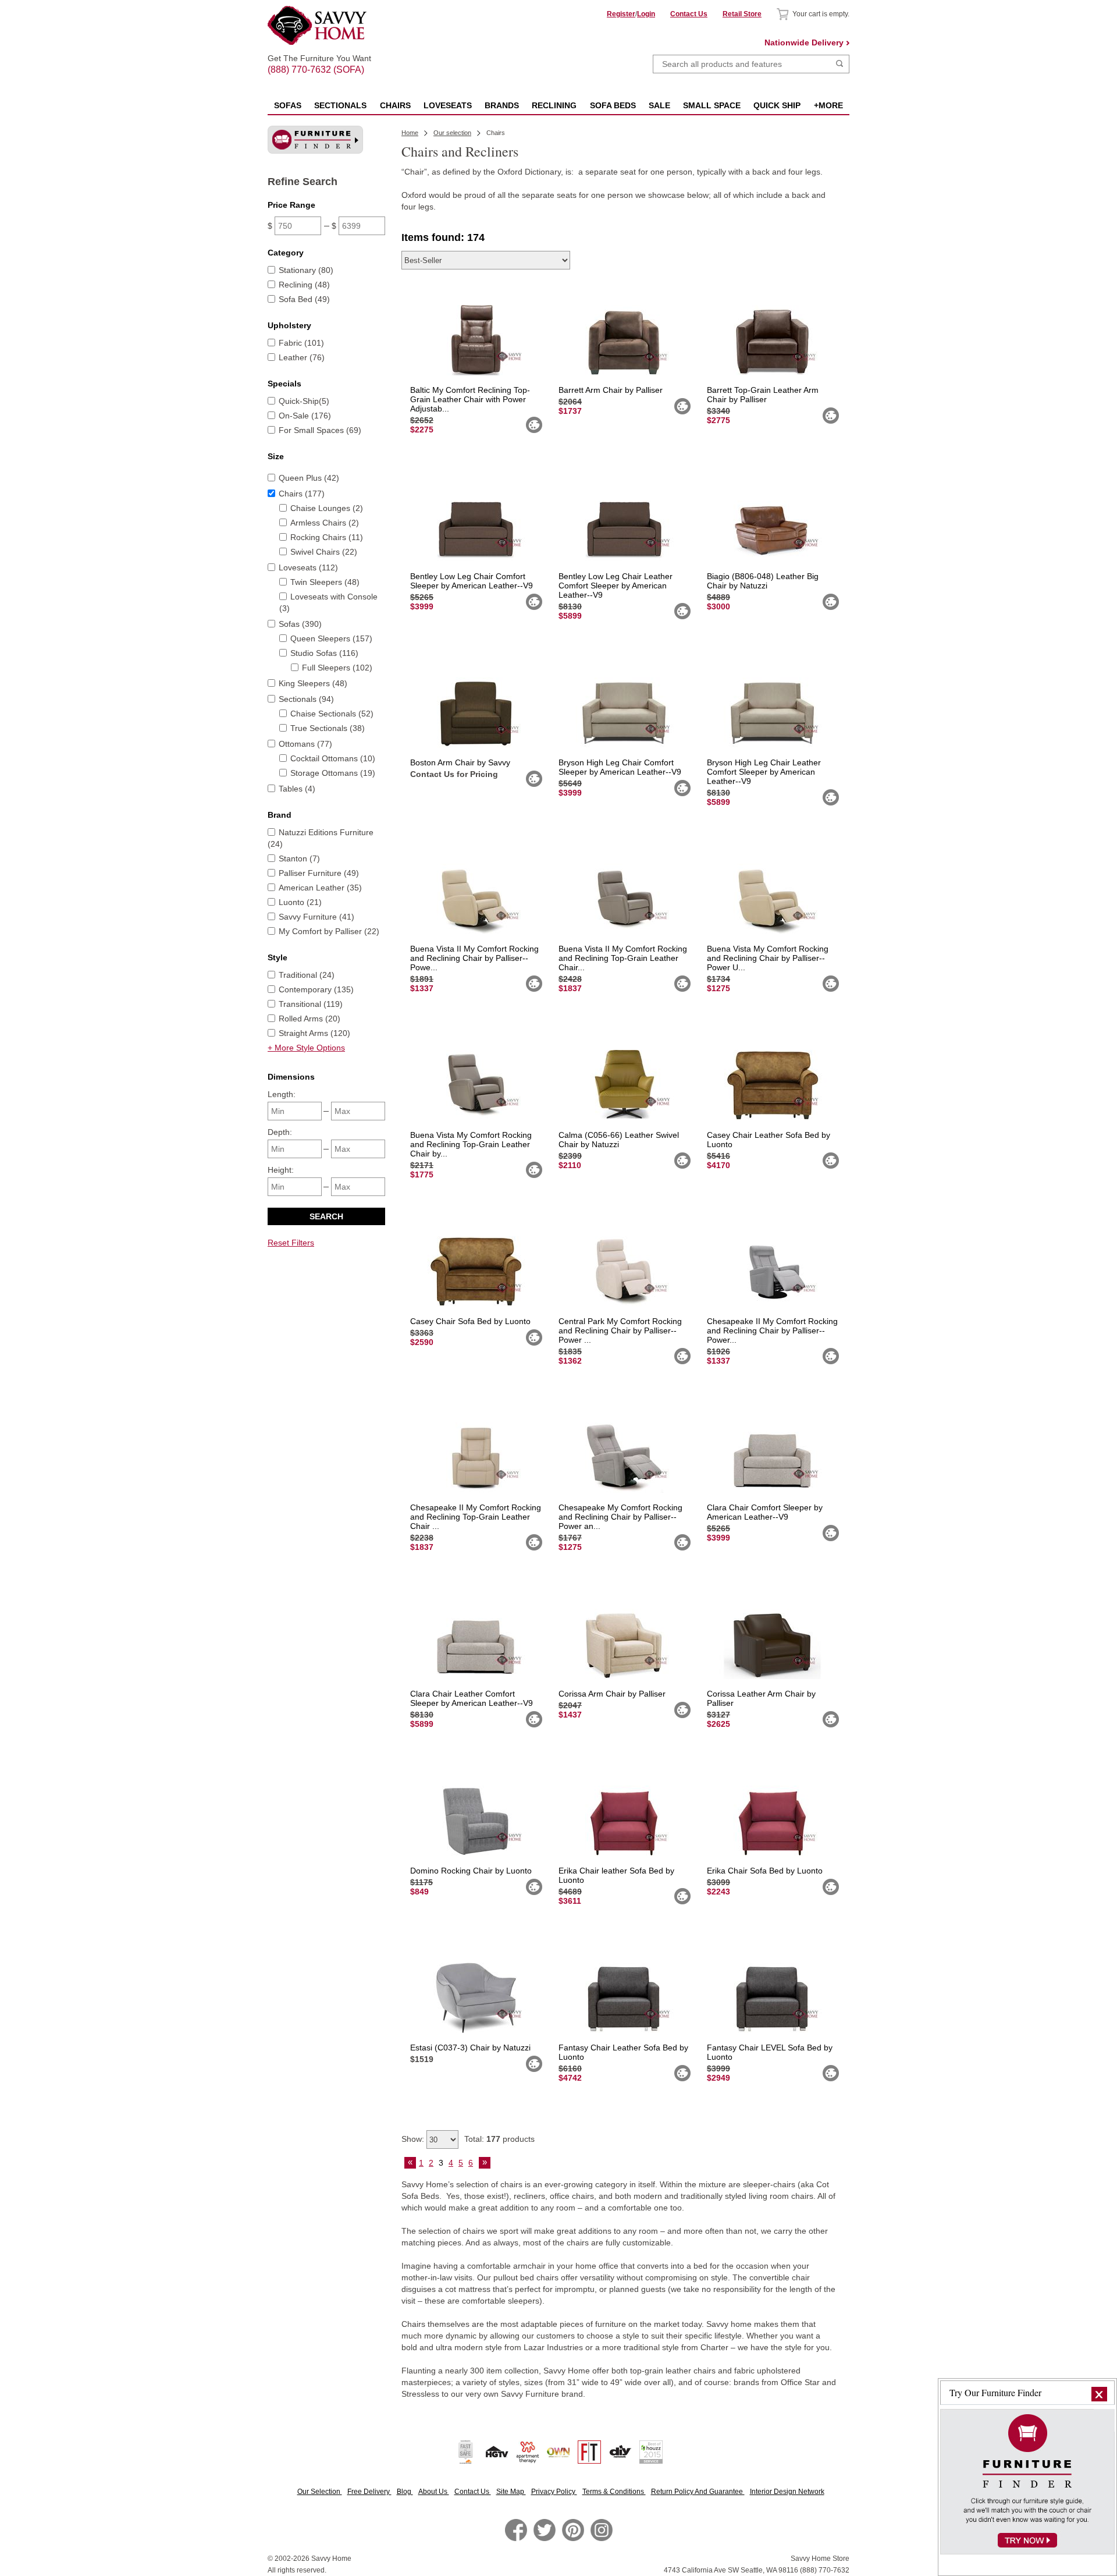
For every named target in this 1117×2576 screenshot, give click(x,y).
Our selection (452, 133)
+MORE (828, 105)
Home (410, 133)
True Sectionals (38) (328, 728)
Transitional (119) (311, 1004)
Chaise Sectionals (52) (332, 714)
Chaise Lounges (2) (327, 508)
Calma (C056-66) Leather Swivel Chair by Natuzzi (619, 1140)
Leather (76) (302, 357)
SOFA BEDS (613, 105)
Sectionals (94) (306, 699)
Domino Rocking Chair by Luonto (471, 1871)
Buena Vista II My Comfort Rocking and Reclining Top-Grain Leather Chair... (623, 958)
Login (646, 14)
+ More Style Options (306, 1048)
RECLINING (554, 105)
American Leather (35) (320, 888)
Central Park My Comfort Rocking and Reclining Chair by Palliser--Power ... (620, 1330)
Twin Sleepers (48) (325, 582)
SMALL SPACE (712, 105)
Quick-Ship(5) (304, 401)
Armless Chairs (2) (325, 523)
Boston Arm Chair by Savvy (460, 762)
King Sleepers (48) (313, 683)
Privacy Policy (554, 2492)
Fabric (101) (301, 343)
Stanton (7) (299, 858)
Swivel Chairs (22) (324, 552)
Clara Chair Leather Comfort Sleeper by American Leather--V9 (472, 1698)
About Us (434, 2492)
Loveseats (448, 105)
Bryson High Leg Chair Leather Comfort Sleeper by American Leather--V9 (764, 772)
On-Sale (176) (305, 416)
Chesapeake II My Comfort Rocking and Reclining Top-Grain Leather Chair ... (476, 1517)
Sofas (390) (300, 624)
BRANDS (502, 105)
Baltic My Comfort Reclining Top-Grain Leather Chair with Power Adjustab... (470, 399)
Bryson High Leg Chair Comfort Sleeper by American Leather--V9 (620, 767)
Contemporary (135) (316, 989)
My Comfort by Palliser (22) (329, 931)
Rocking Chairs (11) (327, 537)
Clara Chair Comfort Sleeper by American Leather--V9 (765, 1512)
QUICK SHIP (777, 105)
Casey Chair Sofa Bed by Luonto (470, 1321)
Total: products (499, 2139)
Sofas (288, 105)
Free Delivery (369, 2492)
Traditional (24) (307, 975)
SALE (659, 105)
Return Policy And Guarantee (698, 2492)
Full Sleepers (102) (337, 668)
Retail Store (742, 14)
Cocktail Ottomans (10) (333, 758)
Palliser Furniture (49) (319, 873)
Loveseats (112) (308, 567)
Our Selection (320, 2492)
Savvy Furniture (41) (316, 917)
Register (621, 14)
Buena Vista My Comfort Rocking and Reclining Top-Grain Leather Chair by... (471, 1144)
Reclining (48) (304, 285)
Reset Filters (291, 1243)
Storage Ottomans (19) (333, 773)
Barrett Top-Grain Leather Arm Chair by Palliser (763, 395)
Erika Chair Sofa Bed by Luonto (765, 1871)
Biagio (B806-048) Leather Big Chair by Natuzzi (763, 581)
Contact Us (689, 14)
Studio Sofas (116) (324, 653)
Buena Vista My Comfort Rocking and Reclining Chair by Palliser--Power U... (768, 958)
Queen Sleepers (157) (331, 638)
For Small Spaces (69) (320, 430)
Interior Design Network (787, 2492)
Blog (405, 2492)
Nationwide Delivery (804, 42)
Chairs (395, 105)
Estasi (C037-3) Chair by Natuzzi (470, 2048)
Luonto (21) (300, 902)
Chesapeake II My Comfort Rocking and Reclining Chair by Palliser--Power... (772, 1330)
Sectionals (340, 105)
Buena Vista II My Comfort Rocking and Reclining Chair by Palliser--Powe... (474, 958)
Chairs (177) (302, 494)
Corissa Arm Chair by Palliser (612, 1694)
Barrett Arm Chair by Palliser (611, 390)
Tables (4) (297, 789)
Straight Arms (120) (314, 1033)
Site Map (511, 2492)
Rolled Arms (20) (310, 1019)
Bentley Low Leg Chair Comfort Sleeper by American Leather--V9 (472, 581)
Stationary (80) (306, 270)
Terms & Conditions (614, 2492)
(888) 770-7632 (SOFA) (319, 59)
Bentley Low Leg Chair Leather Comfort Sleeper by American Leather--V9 (616, 586)
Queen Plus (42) (309, 478)
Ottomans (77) (305, 744)
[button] (1099, 2394)
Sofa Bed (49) (304, 299)
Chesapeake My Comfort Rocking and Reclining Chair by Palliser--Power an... (620, 1517)
